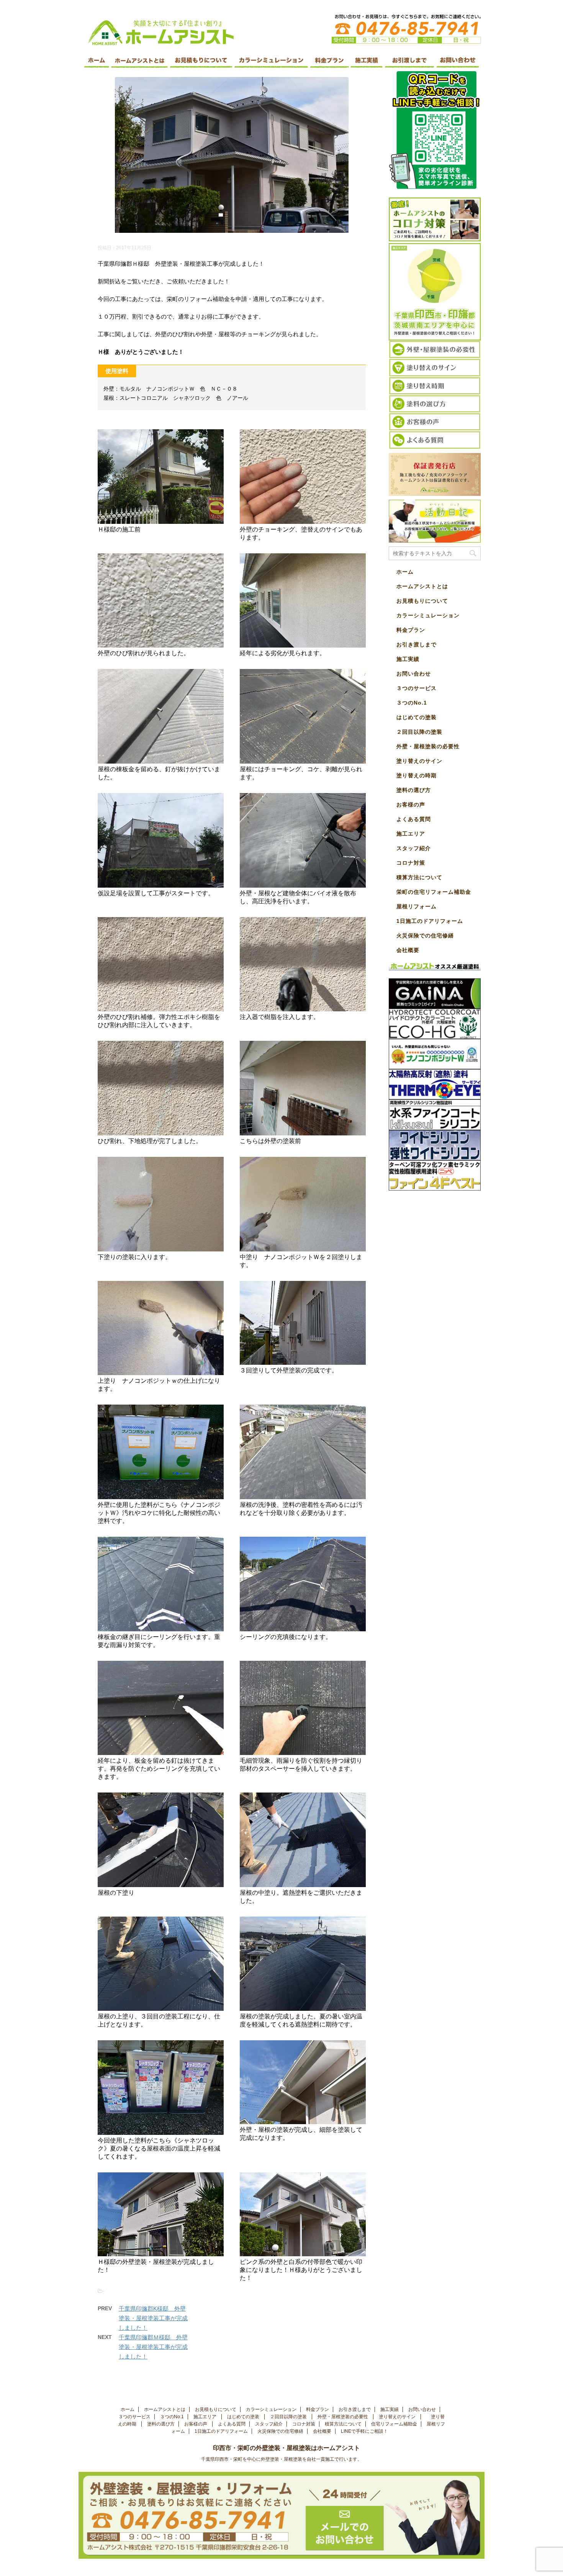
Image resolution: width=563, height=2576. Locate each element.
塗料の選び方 (415, 790)
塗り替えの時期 (417, 775)
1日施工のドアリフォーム (430, 921)
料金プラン (411, 630)
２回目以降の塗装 (420, 732)
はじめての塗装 (417, 717)
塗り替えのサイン (420, 761)
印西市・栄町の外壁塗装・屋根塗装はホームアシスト (293, 2448)
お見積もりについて (422, 601)
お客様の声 (411, 805)
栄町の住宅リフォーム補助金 (434, 892)
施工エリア (411, 834)
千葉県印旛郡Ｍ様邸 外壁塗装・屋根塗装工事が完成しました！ (153, 2347)
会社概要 (408, 950)
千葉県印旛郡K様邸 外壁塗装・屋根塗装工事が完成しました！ (153, 2318)
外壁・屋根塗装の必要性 (429, 746)
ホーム (405, 572)
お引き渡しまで (417, 644)
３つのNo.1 (412, 703)
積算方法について (419, 877)
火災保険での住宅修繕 (425, 936)
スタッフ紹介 (414, 848)
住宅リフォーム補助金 (394, 2424)
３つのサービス (417, 688)
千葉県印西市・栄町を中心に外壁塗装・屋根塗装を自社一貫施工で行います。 (281, 2459)
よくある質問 (414, 819)
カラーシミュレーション (428, 615)
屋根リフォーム (417, 906)
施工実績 (408, 659)
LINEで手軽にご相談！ (364, 2431)
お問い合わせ (414, 674)
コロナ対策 (411, 863)
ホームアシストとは (422, 586)
